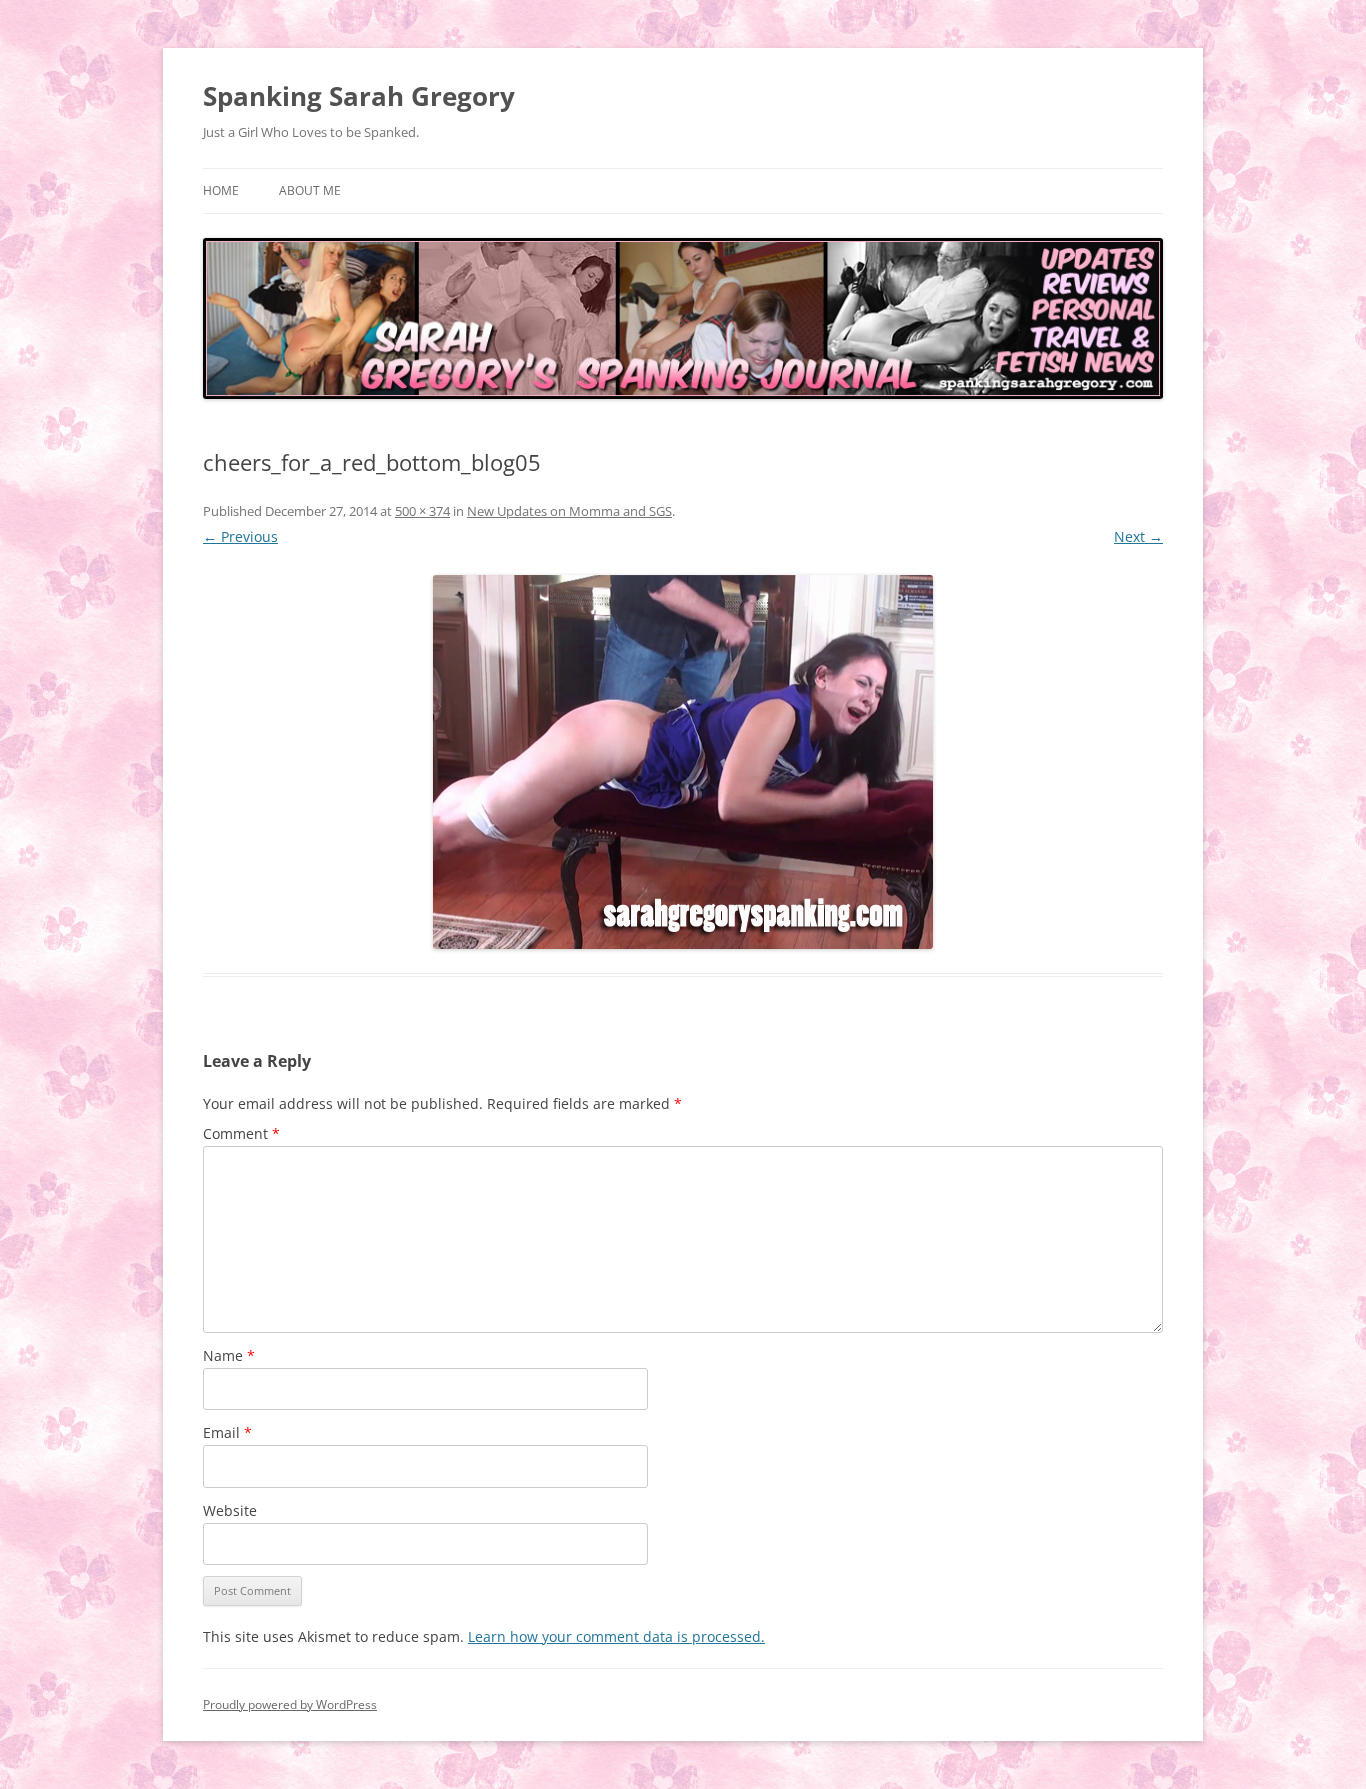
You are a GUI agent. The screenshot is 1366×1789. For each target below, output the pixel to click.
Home (221, 190)
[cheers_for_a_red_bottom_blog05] (683, 762)
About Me (310, 190)
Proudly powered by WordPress (290, 1704)
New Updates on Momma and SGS (569, 511)
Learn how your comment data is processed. (616, 1636)
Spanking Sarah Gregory (359, 96)
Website (230, 1510)
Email (227, 1432)
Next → (1138, 536)
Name (229, 1355)
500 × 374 (422, 511)
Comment (241, 1133)
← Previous (240, 536)
